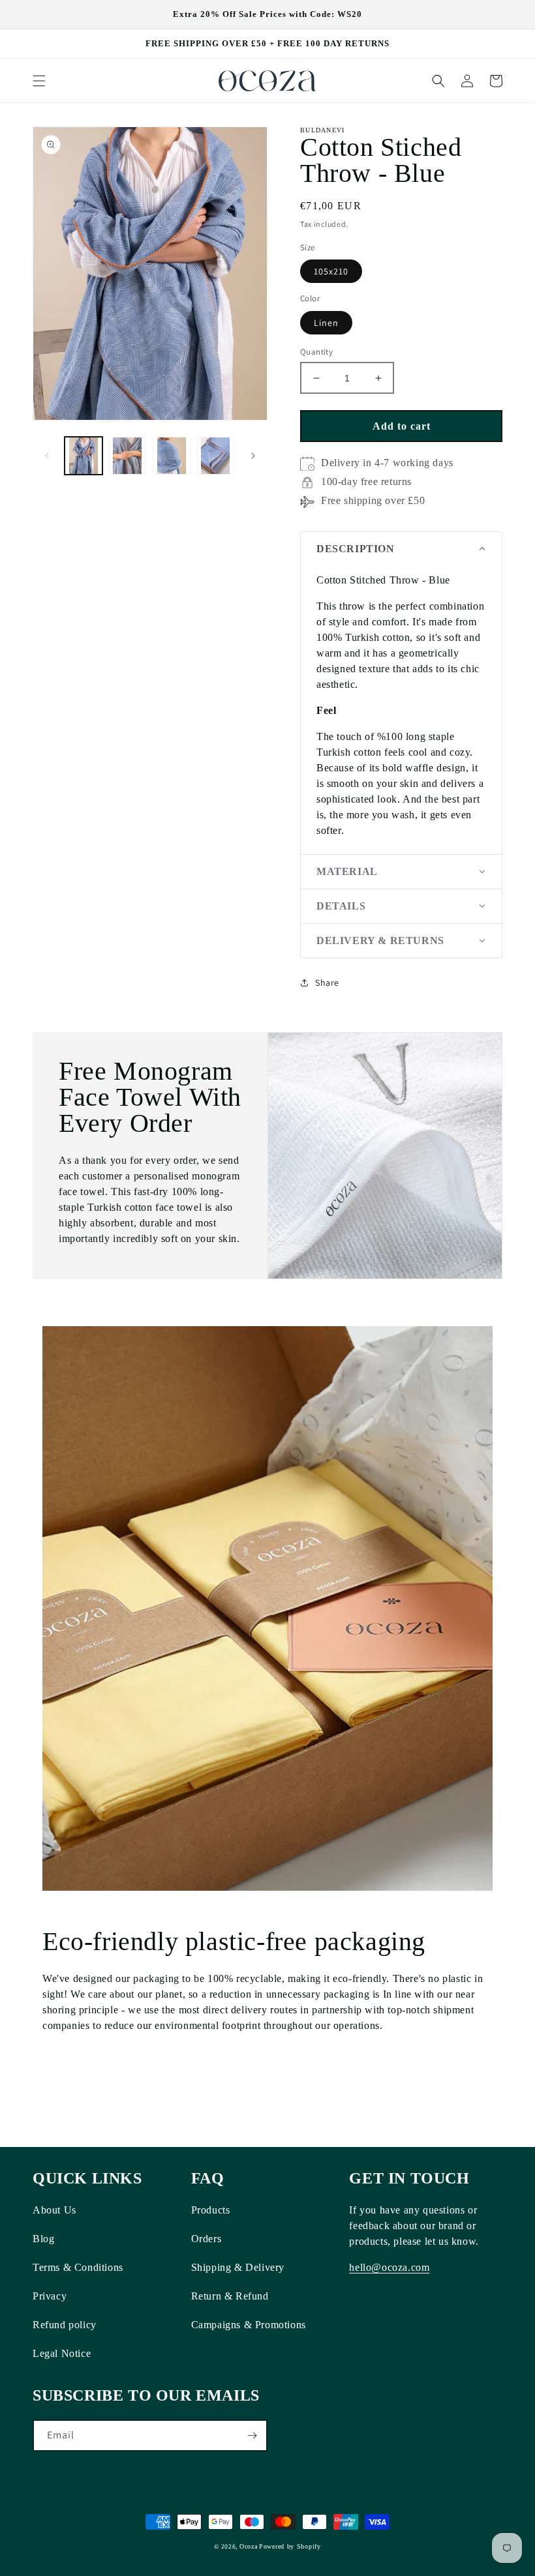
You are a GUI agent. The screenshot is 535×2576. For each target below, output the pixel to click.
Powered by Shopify (290, 2546)
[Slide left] (47, 456)
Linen (326, 323)
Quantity (316, 352)
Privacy (50, 2296)
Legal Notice (62, 2353)
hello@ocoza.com (389, 2267)
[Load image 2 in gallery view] (128, 456)
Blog (43, 2239)
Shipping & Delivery (238, 2267)
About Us (54, 2210)
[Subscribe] (252, 2435)
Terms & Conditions (78, 2267)
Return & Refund (230, 2296)
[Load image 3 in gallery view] (172, 456)
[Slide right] (253, 456)
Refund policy (65, 2325)
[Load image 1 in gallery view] (84, 456)
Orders (206, 2239)
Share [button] (327, 983)
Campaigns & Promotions (249, 2325)
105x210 (331, 271)
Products (211, 2210)
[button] (39, 81)
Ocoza (249, 2546)
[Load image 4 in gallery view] (216, 456)
